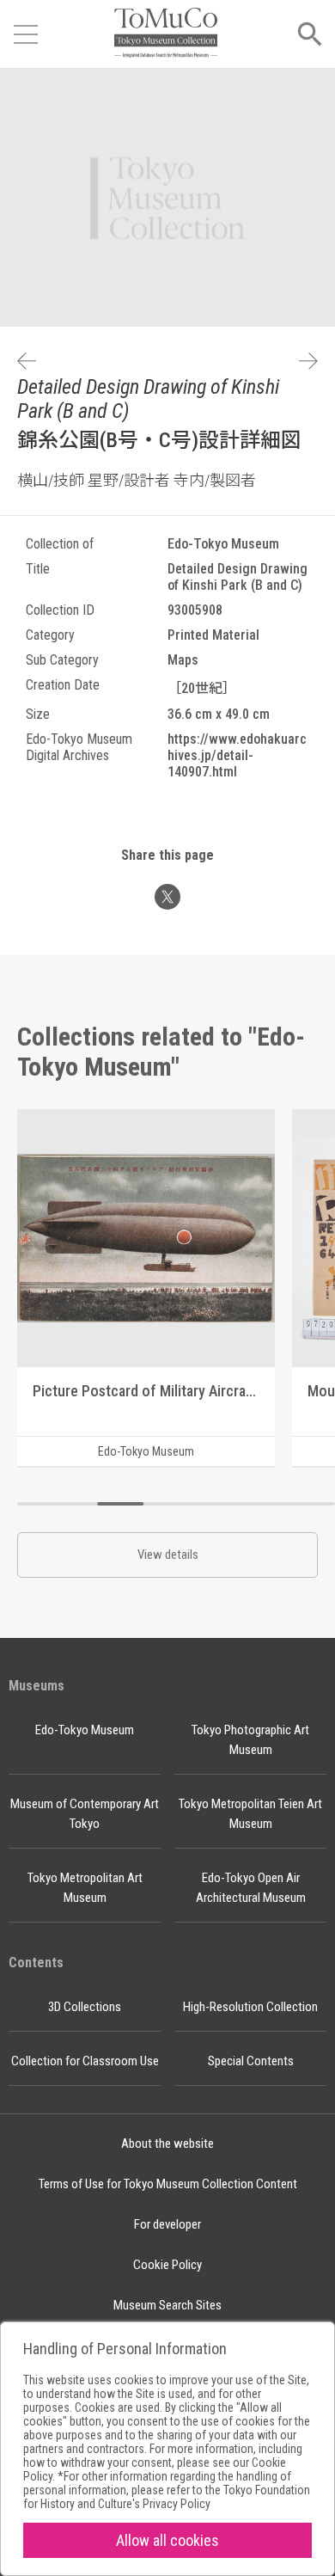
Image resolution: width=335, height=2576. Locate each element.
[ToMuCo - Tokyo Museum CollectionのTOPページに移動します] (166, 34)
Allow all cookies (167, 2540)
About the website (167, 2144)
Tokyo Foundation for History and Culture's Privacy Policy (167, 2497)
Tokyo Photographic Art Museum (250, 1740)
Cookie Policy (167, 2265)
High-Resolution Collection (250, 2007)
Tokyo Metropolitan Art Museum (85, 1888)
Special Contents (251, 2061)
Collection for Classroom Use (85, 2061)
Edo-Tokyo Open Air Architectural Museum (251, 1888)
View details (168, 1555)
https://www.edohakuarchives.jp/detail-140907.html (237, 755)
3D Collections (85, 2007)
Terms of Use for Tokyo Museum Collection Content (168, 2184)
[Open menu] (26, 34)
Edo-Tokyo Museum (85, 1730)
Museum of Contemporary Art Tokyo (85, 1814)
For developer (167, 2224)
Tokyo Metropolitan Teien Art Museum (250, 1814)
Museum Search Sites (167, 2305)
